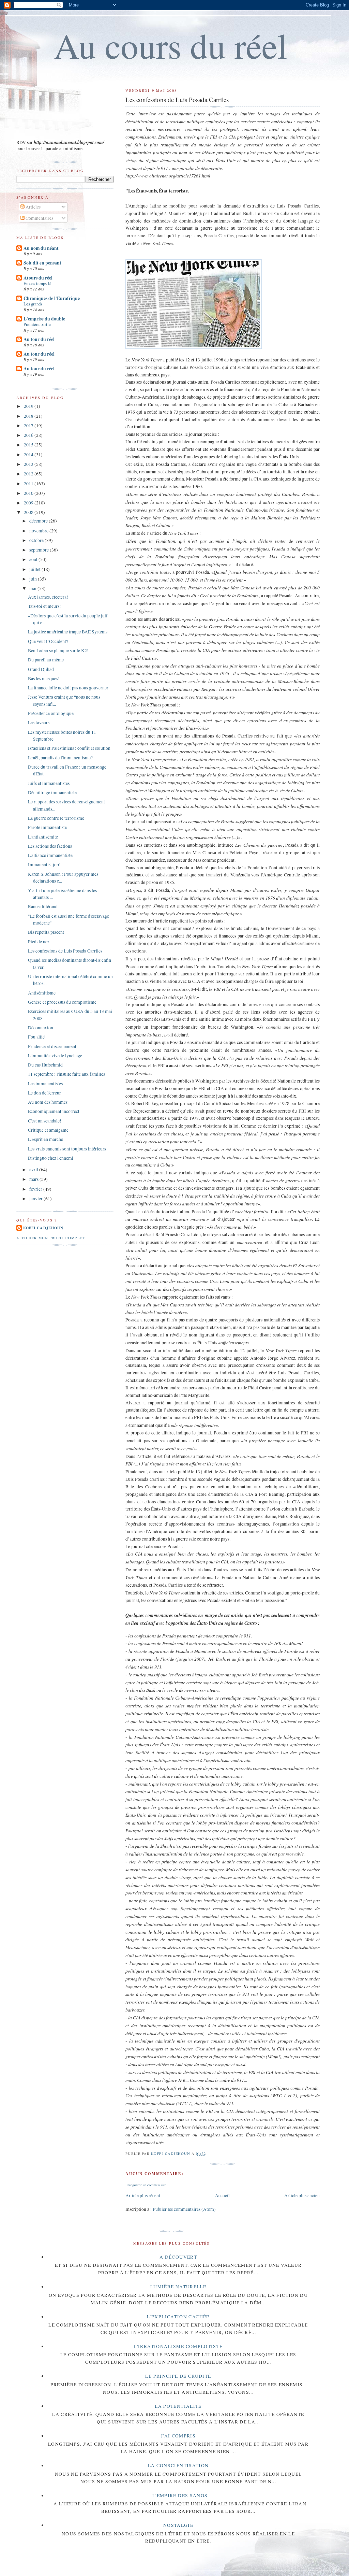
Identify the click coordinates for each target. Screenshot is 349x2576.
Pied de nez (39, 942)
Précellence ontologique (51, 713)
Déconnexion (41, 1028)
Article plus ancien (302, 2195)
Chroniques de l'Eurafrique (52, 298)
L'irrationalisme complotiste (178, 2346)
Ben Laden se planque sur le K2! (58, 650)
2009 (29, 503)
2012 (29, 474)
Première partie (37, 324)
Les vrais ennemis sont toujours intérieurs (67, 1149)
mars (34, 1179)
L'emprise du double (44, 319)
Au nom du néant (41, 248)
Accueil (222, 2195)
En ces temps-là (37, 283)
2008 (29, 512)
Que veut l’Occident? (48, 641)
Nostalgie (178, 2525)
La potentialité (178, 2406)
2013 (29, 464)
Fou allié (36, 1037)
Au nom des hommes (48, 1102)
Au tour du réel (39, 339)
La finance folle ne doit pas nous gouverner (68, 688)
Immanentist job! (44, 864)
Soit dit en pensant (42, 263)
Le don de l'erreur (44, 1093)
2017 (29, 426)
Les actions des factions (50, 846)
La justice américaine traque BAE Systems (68, 632)
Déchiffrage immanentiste (52, 792)
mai (33, 588)
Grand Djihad (41, 669)
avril (34, 1170)
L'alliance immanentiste (50, 855)
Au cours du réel (171, 45)
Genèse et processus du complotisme (62, 1002)
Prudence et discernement (52, 1046)
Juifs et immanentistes (49, 783)
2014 (29, 455)
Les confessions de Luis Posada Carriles (65, 951)
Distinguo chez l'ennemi (51, 1158)
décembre (39, 521)
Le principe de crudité (178, 2376)
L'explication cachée (178, 2317)
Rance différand (43, 906)
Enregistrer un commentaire (146, 2185)
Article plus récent (143, 2195)
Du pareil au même (46, 660)
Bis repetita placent (46, 932)
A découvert (178, 2257)
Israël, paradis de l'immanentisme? (60, 758)
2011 (29, 484)
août (34, 559)
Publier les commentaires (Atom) (184, 2209)
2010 (29, 493)
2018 (29, 416)
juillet (35, 569)
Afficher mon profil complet (50, 1238)
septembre (40, 550)
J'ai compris (178, 2436)
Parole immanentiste (47, 827)
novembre (39, 531)
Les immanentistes (45, 1084)
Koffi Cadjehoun (43, 1228)
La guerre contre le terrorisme (56, 818)
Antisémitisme (42, 993)
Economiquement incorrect (54, 1111)
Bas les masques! (44, 678)
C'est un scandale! (45, 1121)
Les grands (33, 304)
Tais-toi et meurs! (44, 606)
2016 (29, 435)
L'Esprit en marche (45, 1139)
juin (34, 579)
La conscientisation (178, 2465)
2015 (29, 445)
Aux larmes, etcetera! (48, 597)
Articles (33, 207)
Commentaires (39, 218)
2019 (29, 406)
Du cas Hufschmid (45, 1065)
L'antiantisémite (43, 837)
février (36, 1189)
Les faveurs (39, 722)
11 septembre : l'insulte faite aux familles (66, 1074)
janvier (36, 1199)
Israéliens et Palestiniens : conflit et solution (69, 748)
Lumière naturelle (178, 2287)
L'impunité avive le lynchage (55, 1056)
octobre (37, 540)
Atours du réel (38, 278)
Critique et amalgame (48, 1130)
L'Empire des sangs (180, 2495)
